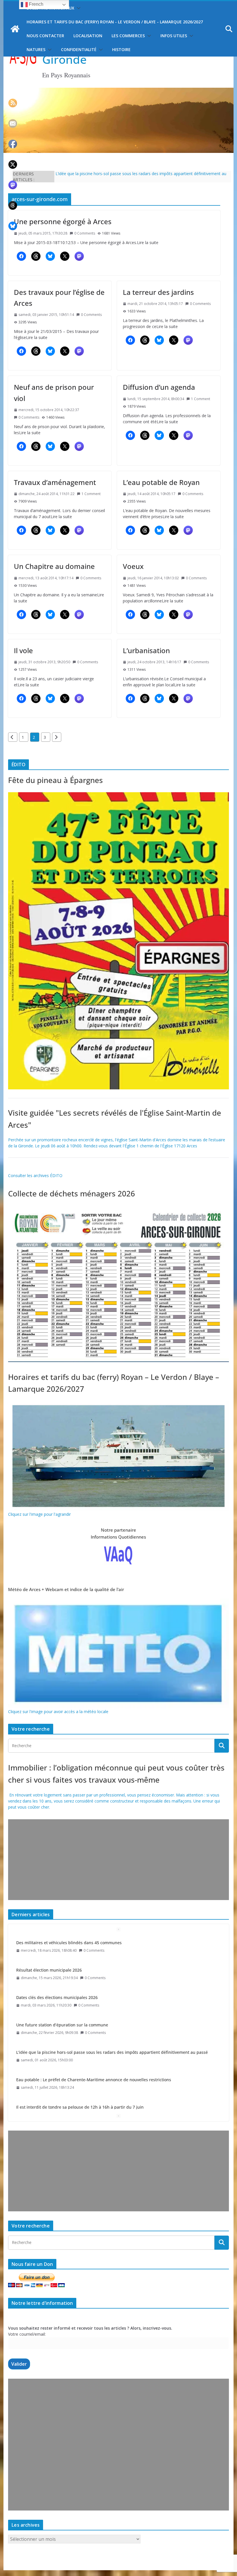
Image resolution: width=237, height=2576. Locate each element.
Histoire (121, 49)
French (36, 4)
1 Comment (201, 399)
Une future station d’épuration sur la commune (62, 1997)
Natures (36, 49)
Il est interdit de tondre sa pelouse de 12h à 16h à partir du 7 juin (80, 2080)
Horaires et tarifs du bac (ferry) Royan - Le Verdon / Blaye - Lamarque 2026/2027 (115, 22)
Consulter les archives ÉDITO (35, 1175)
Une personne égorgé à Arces (63, 221)
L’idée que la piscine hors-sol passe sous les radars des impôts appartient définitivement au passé (112, 2025)
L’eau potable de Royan (161, 482)
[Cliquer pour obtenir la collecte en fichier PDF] (118, 1209)
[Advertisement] (118, 1860)
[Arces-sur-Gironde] (118, 91)
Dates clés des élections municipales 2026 (57, 1970)
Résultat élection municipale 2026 (49, 1943)
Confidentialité (79, 49)
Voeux (133, 566)
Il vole (23, 650)
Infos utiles (174, 36)
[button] (77, 8)
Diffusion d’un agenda (159, 387)
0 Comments (85, 233)
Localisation (88, 36)
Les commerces (128, 36)
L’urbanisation (146, 650)
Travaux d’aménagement (55, 482)
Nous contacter (45, 36)
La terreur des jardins (158, 292)
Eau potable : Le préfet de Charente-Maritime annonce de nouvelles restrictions (94, 2052)
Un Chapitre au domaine (54, 566)
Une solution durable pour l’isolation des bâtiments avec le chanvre (82, 2107)
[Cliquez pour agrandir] (118, 795)
